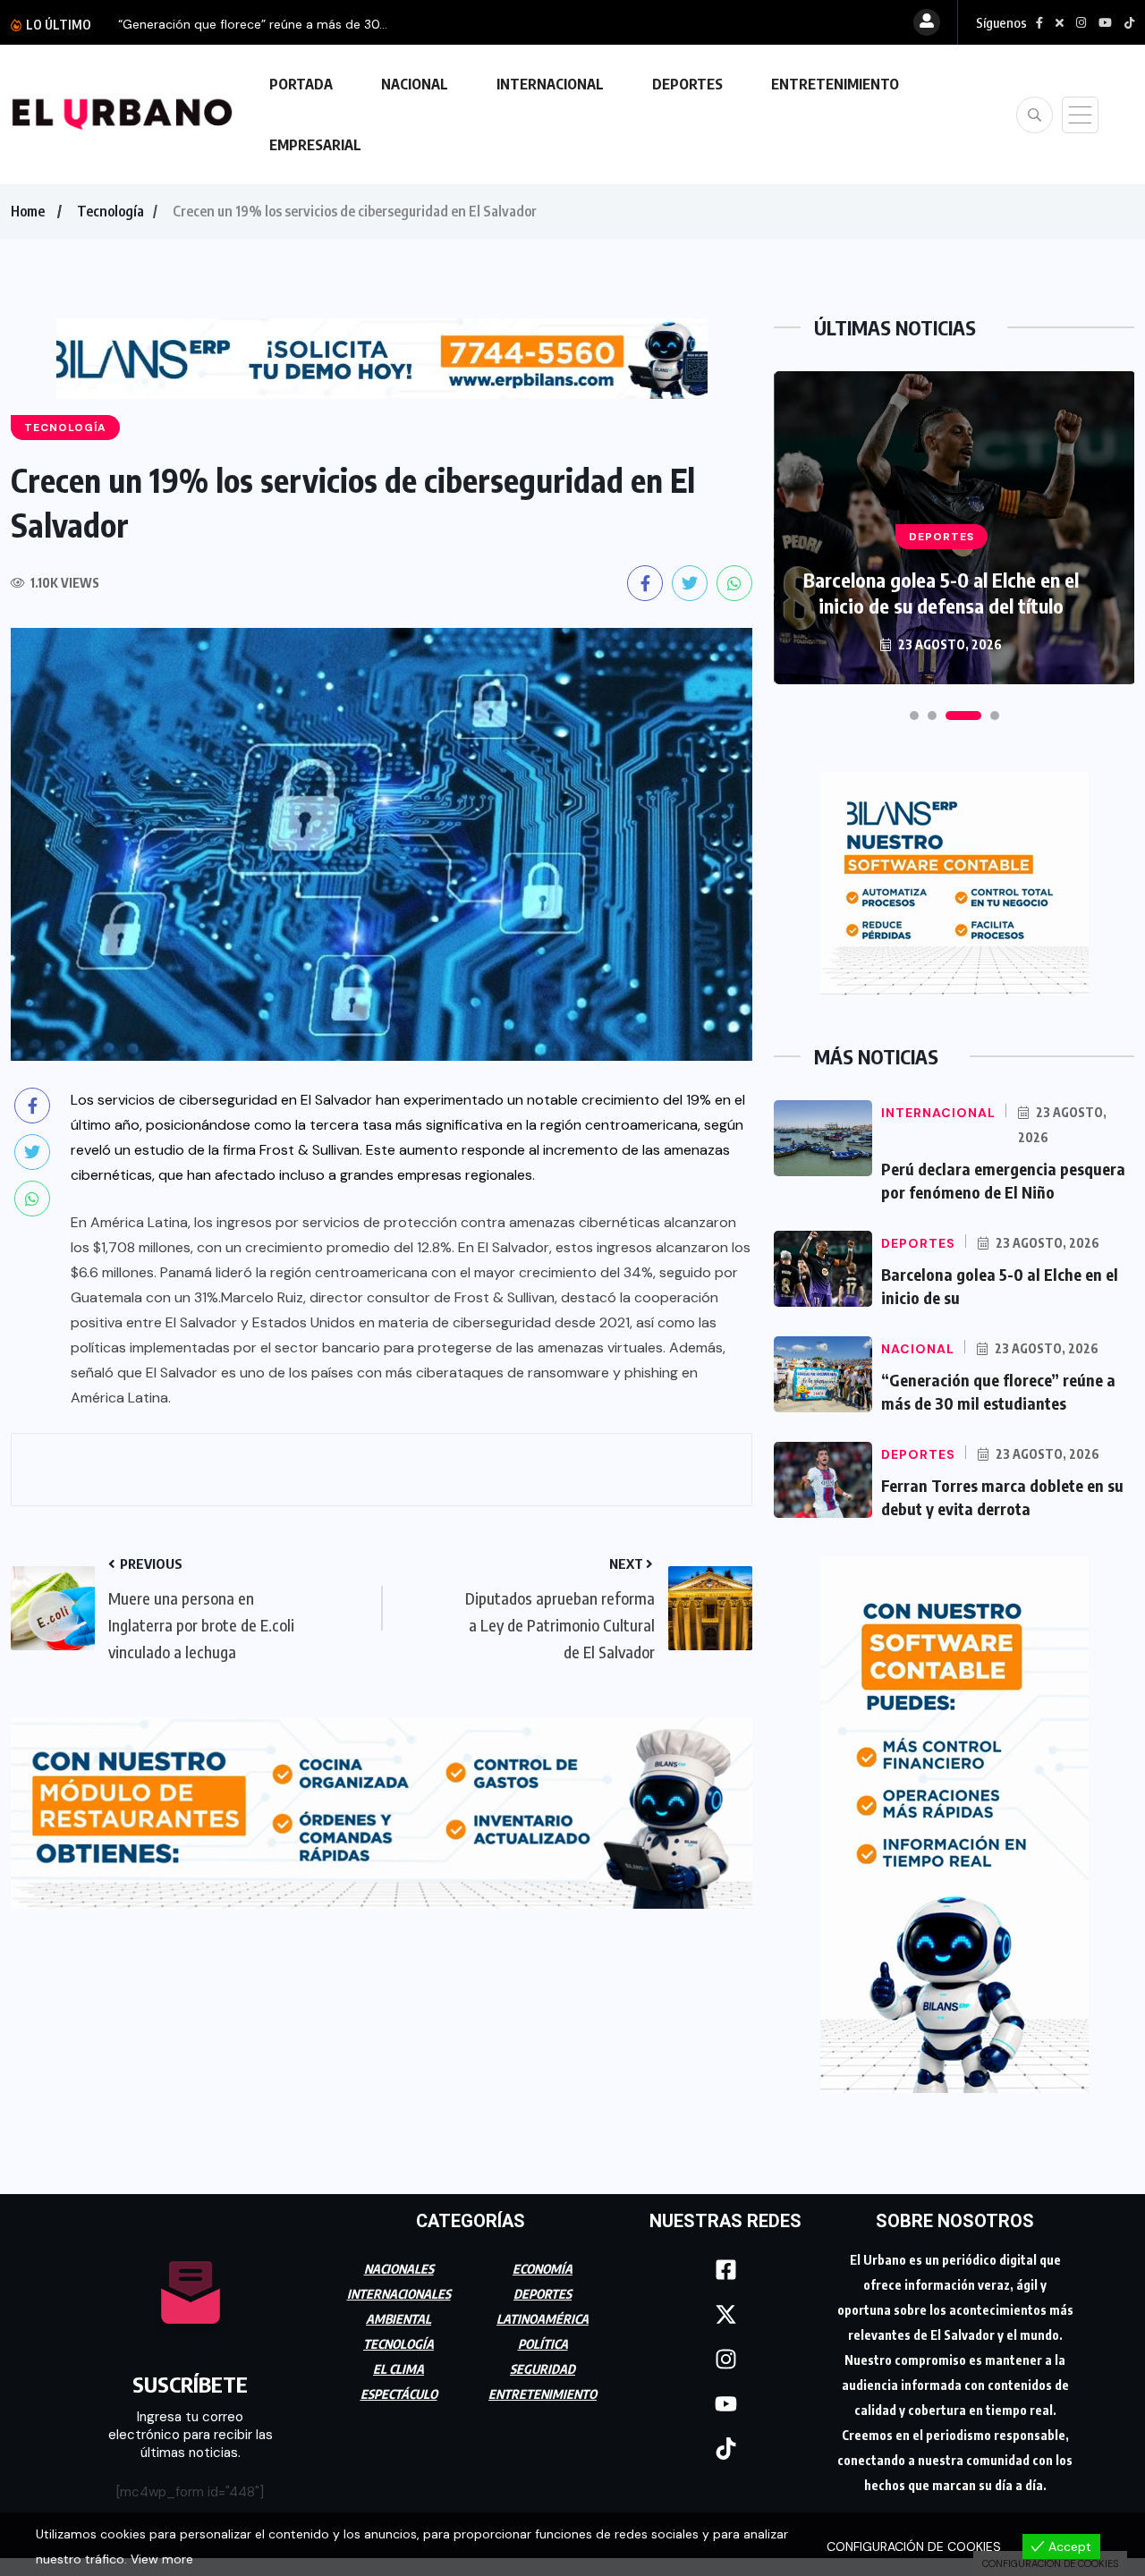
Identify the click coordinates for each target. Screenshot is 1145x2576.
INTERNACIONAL (550, 84)
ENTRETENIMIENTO (835, 84)
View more (162, 2559)
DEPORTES (687, 84)
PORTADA (301, 84)
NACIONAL (415, 84)
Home (28, 211)
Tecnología (110, 211)
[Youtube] (725, 2404)
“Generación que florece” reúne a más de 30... (253, 24)
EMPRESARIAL (315, 145)
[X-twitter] (725, 2315)
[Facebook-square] (725, 2270)
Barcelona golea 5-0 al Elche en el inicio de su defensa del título (941, 593)
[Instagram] (725, 2360)
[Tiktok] (725, 2449)
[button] (914, 716)
